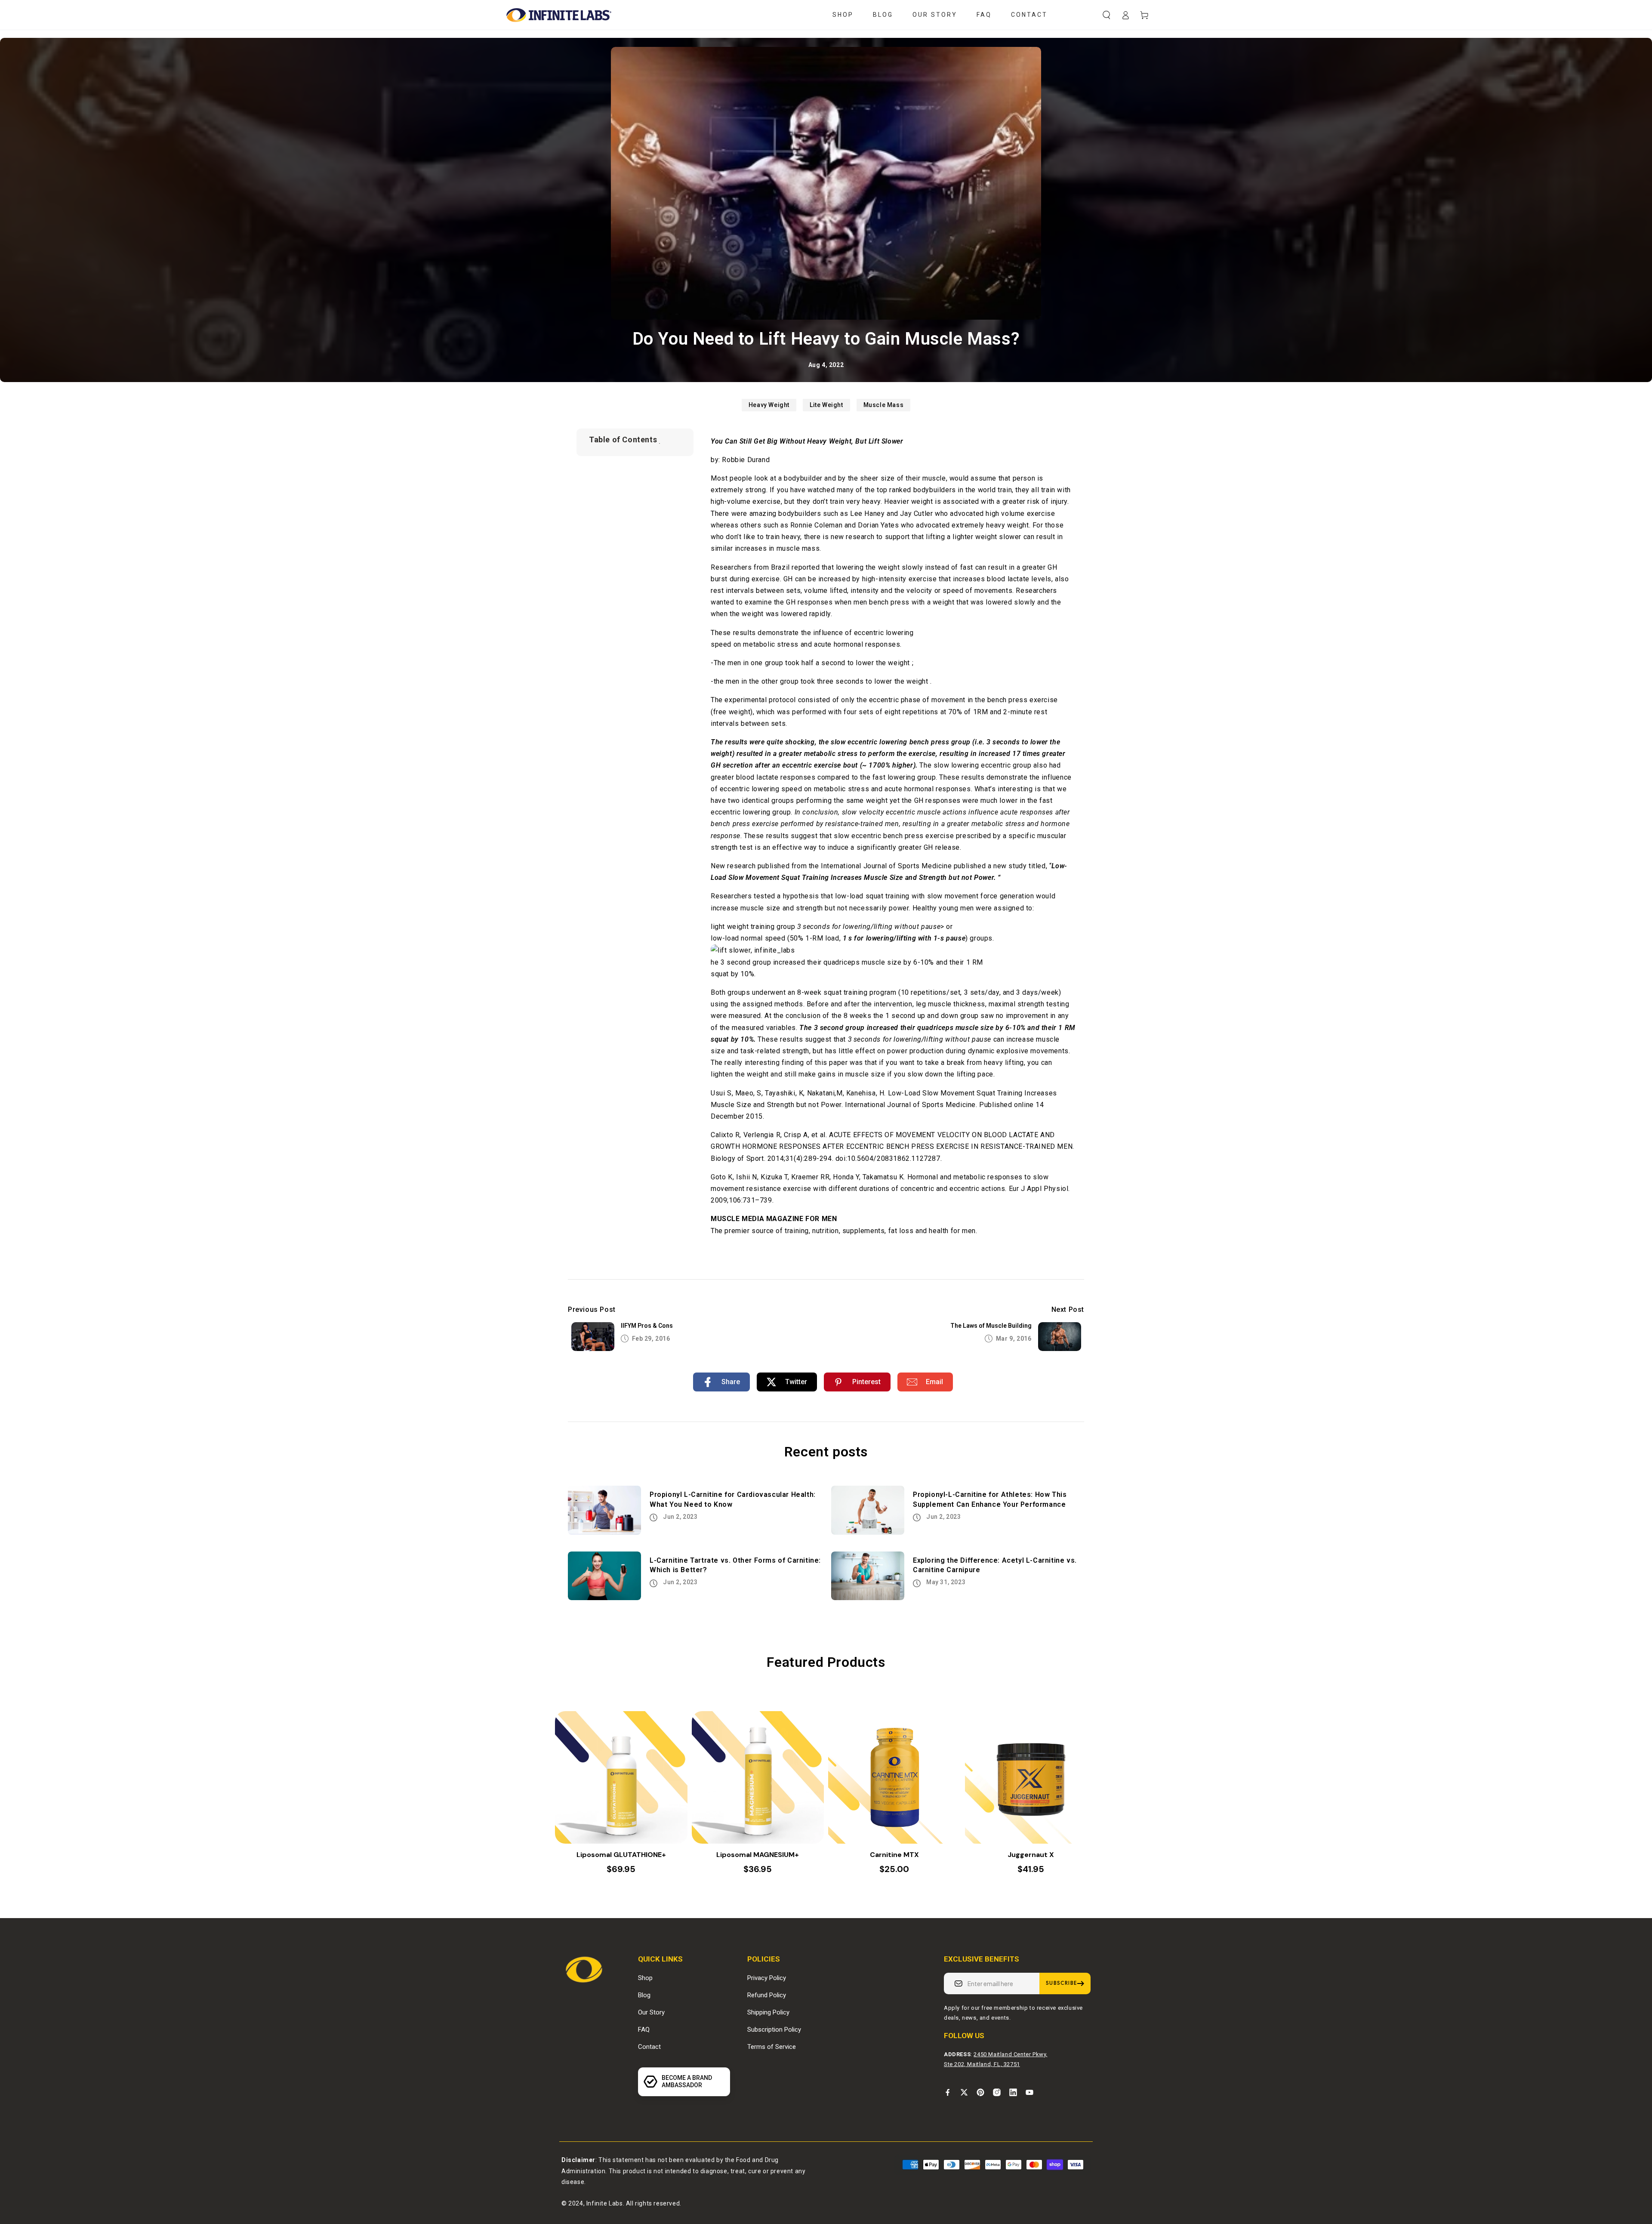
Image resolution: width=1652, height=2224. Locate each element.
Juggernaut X (1031, 1855)
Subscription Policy (774, 2030)
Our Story (651, 2012)
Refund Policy (767, 1995)
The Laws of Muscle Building (991, 1326)
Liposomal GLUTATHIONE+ (621, 1855)
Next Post (1068, 1309)
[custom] (948, 2092)
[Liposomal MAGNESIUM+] (758, 1777)
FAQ (644, 2030)
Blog (644, 1995)
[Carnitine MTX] (894, 1777)
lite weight (826, 405)
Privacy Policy (767, 1978)
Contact (649, 2047)
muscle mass (884, 405)
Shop (645, 1978)
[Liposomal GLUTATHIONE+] (621, 1777)
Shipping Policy (768, 2012)
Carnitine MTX (894, 1855)
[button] (1106, 15)
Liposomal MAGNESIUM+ (758, 1855)
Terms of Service (772, 2047)
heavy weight (769, 405)
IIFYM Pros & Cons (647, 1326)
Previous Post (592, 1309)
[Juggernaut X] (1031, 1777)
